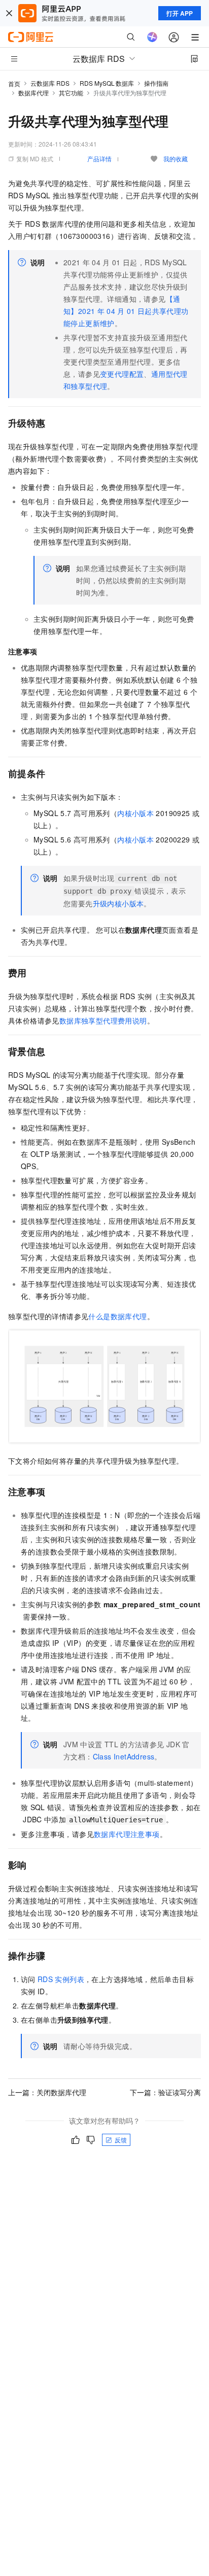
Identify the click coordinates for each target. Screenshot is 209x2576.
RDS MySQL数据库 (107, 83)
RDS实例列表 (61, 1979)
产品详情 (99, 158)
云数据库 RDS (50, 83)
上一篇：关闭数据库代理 (47, 2092)
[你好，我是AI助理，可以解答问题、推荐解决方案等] (152, 37)
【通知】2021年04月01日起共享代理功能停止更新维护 (126, 311)
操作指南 (156, 83)
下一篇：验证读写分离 (165, 2092)
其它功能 (71, 93)
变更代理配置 (122, 374)
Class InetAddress (124, 1756)
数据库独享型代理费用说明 (103, 1020)
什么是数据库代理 (117, 1316)
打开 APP (180, 13)
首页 (14, 83)
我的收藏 (176, 158)
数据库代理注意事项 (127, 1834)
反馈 (121, 2140)
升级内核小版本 (118, 903)
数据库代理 (33, 93)
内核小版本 (135, 813)
